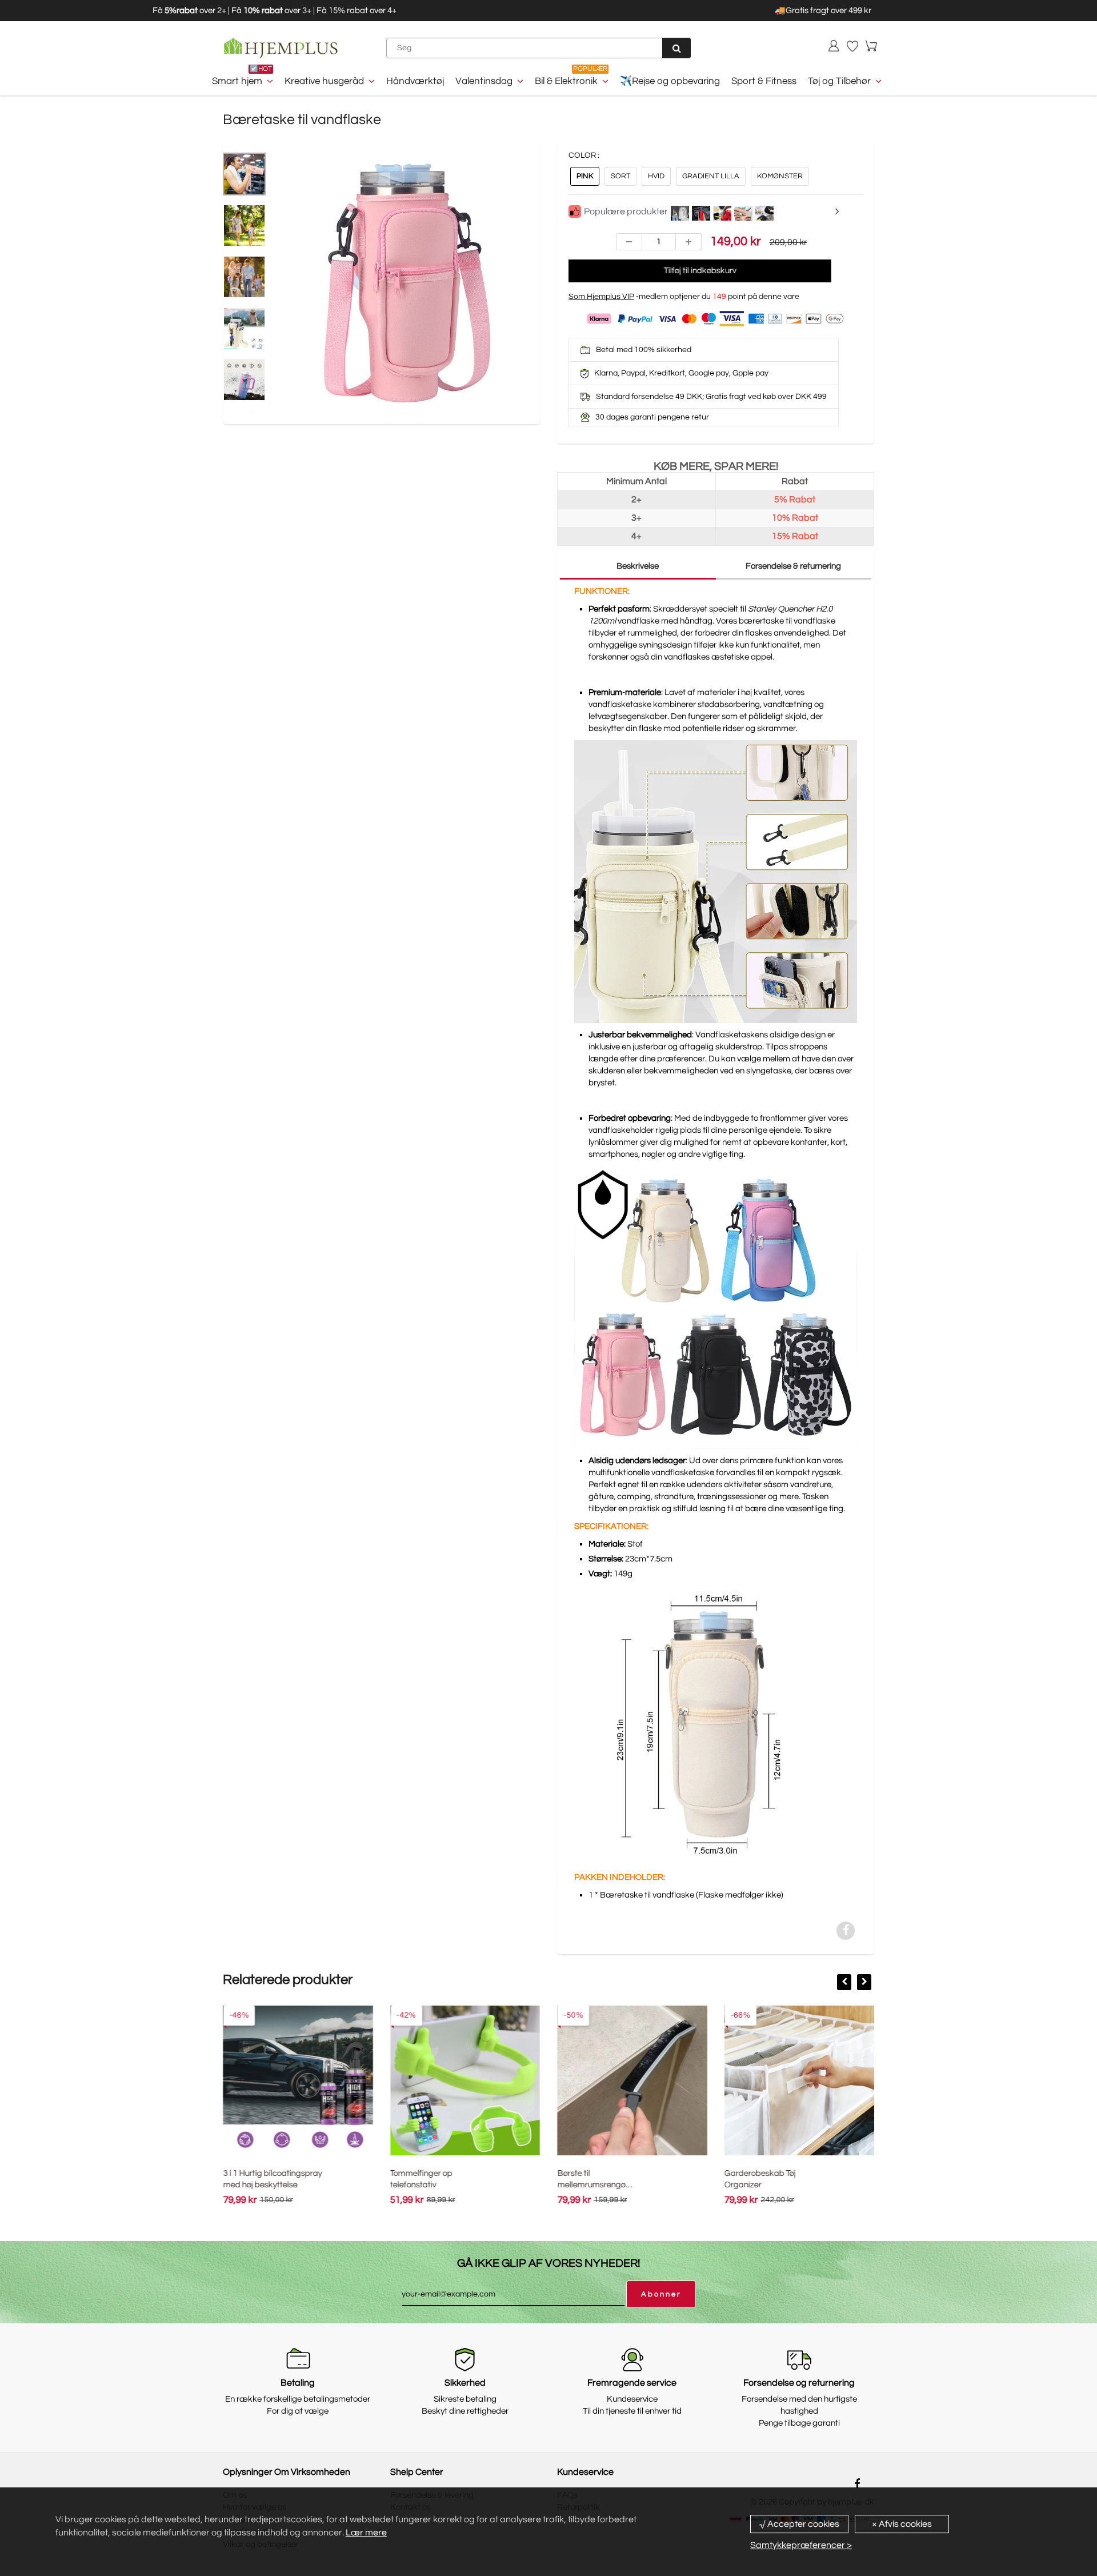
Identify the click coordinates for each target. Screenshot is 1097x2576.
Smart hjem (237, 81)
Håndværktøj (415, 81)
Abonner (661, 2294)
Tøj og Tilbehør (839, 81)
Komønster (780, 176)
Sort (620, 176)
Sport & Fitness (764, 81)
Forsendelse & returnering (793, 566)
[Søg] (676, 48)
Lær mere (366, 2533)
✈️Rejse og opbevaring (670, 81)
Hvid (656, 176)
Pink (585, 176)
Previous (234, 309)
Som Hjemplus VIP (601, 297)
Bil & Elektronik (566, 81)
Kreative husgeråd (324, 81)
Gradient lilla (711, 176)
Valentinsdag (484, 81)
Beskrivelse (638, 566)
